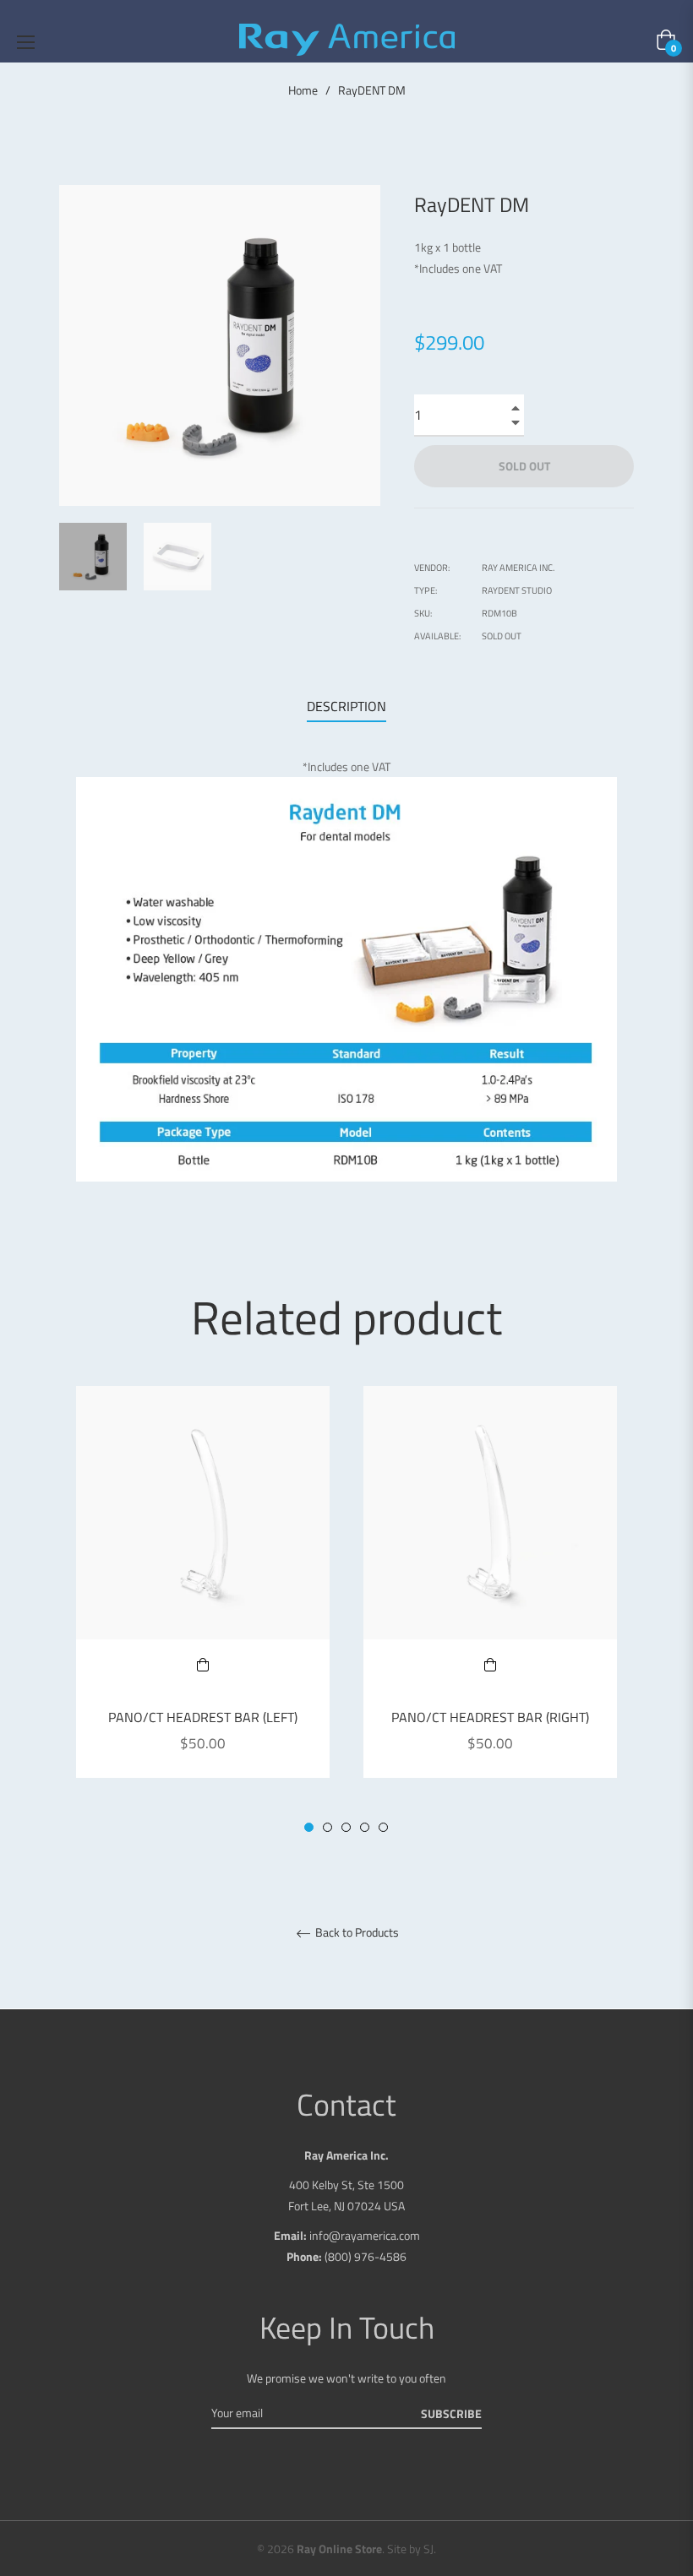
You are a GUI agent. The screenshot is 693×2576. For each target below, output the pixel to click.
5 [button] (383, 1827)
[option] (203, 1599)
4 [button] (365, 1827)
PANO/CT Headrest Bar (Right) (490, 1717)
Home (303, 90)
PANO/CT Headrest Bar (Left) (203, 1717)
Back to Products (356, 1933)
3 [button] (346, 1827)
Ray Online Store (339, 2549)
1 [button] (309, 1827)
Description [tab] (346, 706)
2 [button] (327, 1827)
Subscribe (451, 2413)
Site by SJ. (412, 2549)
